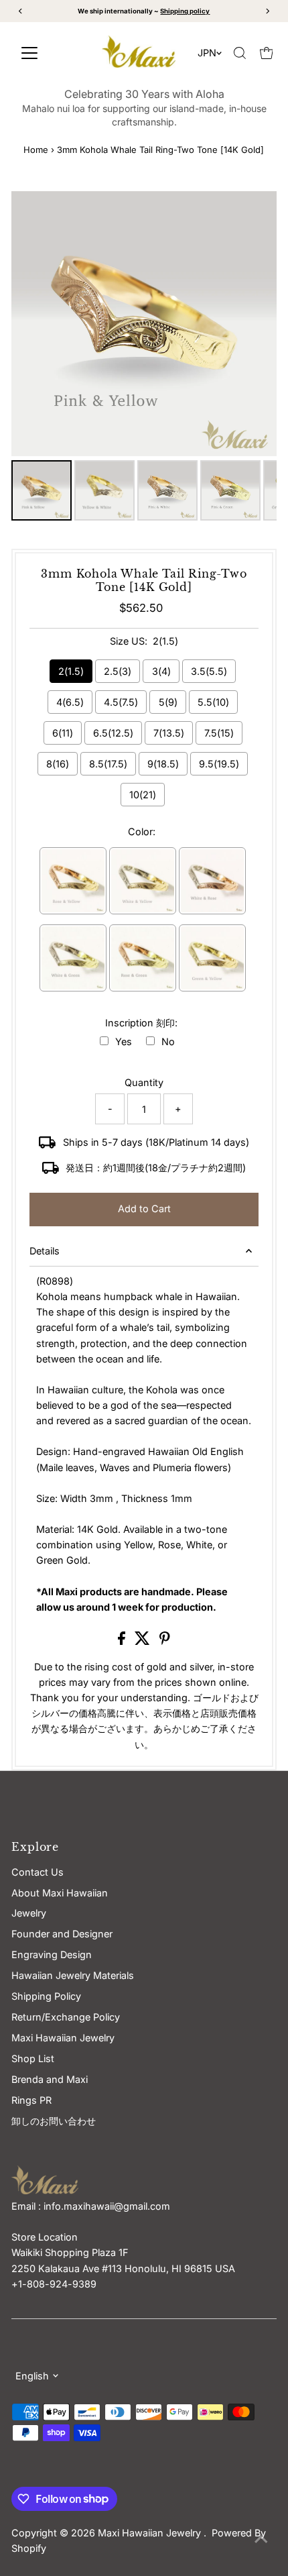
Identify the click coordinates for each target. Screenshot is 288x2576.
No (168, 1041)
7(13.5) (169, 733)
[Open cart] (267, 53)
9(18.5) (163, 764)
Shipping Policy (46, 1996)
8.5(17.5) (108, 764)
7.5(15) (219, 733)
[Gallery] (144, 358)
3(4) (161, 671)
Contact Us (38, 1872)
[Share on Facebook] (123, 1641)
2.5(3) (118, 671)
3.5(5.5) (209, 671)
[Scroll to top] (261, 2539)
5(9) (168, 702)
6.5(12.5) (113, 733)
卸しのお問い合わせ (54, 2121)
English (32, 2376)
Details (45, 1251)
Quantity (144, 1082)
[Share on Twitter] (144, 1641)
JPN (207, 53)
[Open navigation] (47, 53)
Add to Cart (144, 1209)
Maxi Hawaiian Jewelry (151, 2533)
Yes (124, 1041)
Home (36, 150)
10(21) (143, 795)
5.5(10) (213, 702)
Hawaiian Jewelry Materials (73, 1975)
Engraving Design (52, 1954)
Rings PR (31, 2100)
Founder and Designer (62, 1934)
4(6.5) (70, 702)
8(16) (58, 764)
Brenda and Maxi (50, 2079)
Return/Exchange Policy (66, 2017)
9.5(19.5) (219, 764)
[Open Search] (240, 53)
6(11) (63, 733)
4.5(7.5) (121, 702)
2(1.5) (71, 671)
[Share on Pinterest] (165, 1641)
